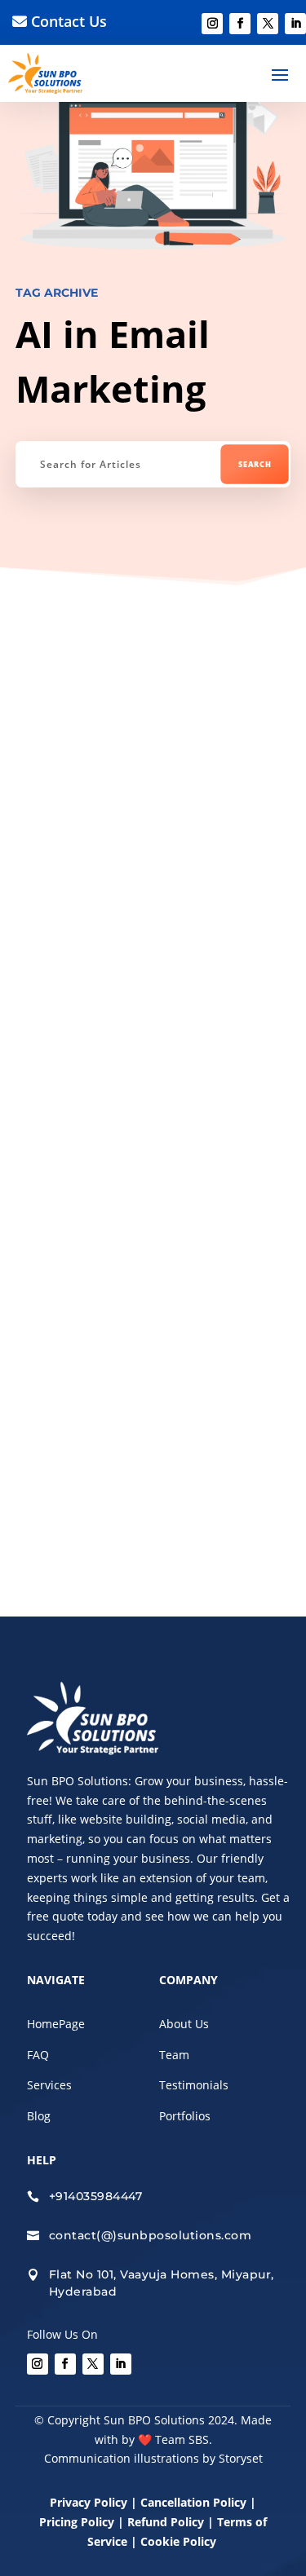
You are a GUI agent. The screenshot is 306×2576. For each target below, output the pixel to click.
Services (49, 2085)
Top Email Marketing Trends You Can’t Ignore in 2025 (139, 900)
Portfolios (185, 2116)
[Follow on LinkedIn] (295, 24)
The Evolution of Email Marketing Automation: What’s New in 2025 (152, 1311)
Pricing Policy (77, 2522)
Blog (39, 2116)
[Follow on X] (268, 24)
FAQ (38, 2055)
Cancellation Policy (195, 2502)
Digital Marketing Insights (119, 671)
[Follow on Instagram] (212, 24)
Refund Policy (166, 2522)
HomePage (56, 2024)
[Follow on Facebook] (240, 24)
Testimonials (194, 2085)
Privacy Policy (89, 2502)
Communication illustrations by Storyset (153, 2458)
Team (174, 2055)
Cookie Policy (180, 2541)
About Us (184, 2024)
